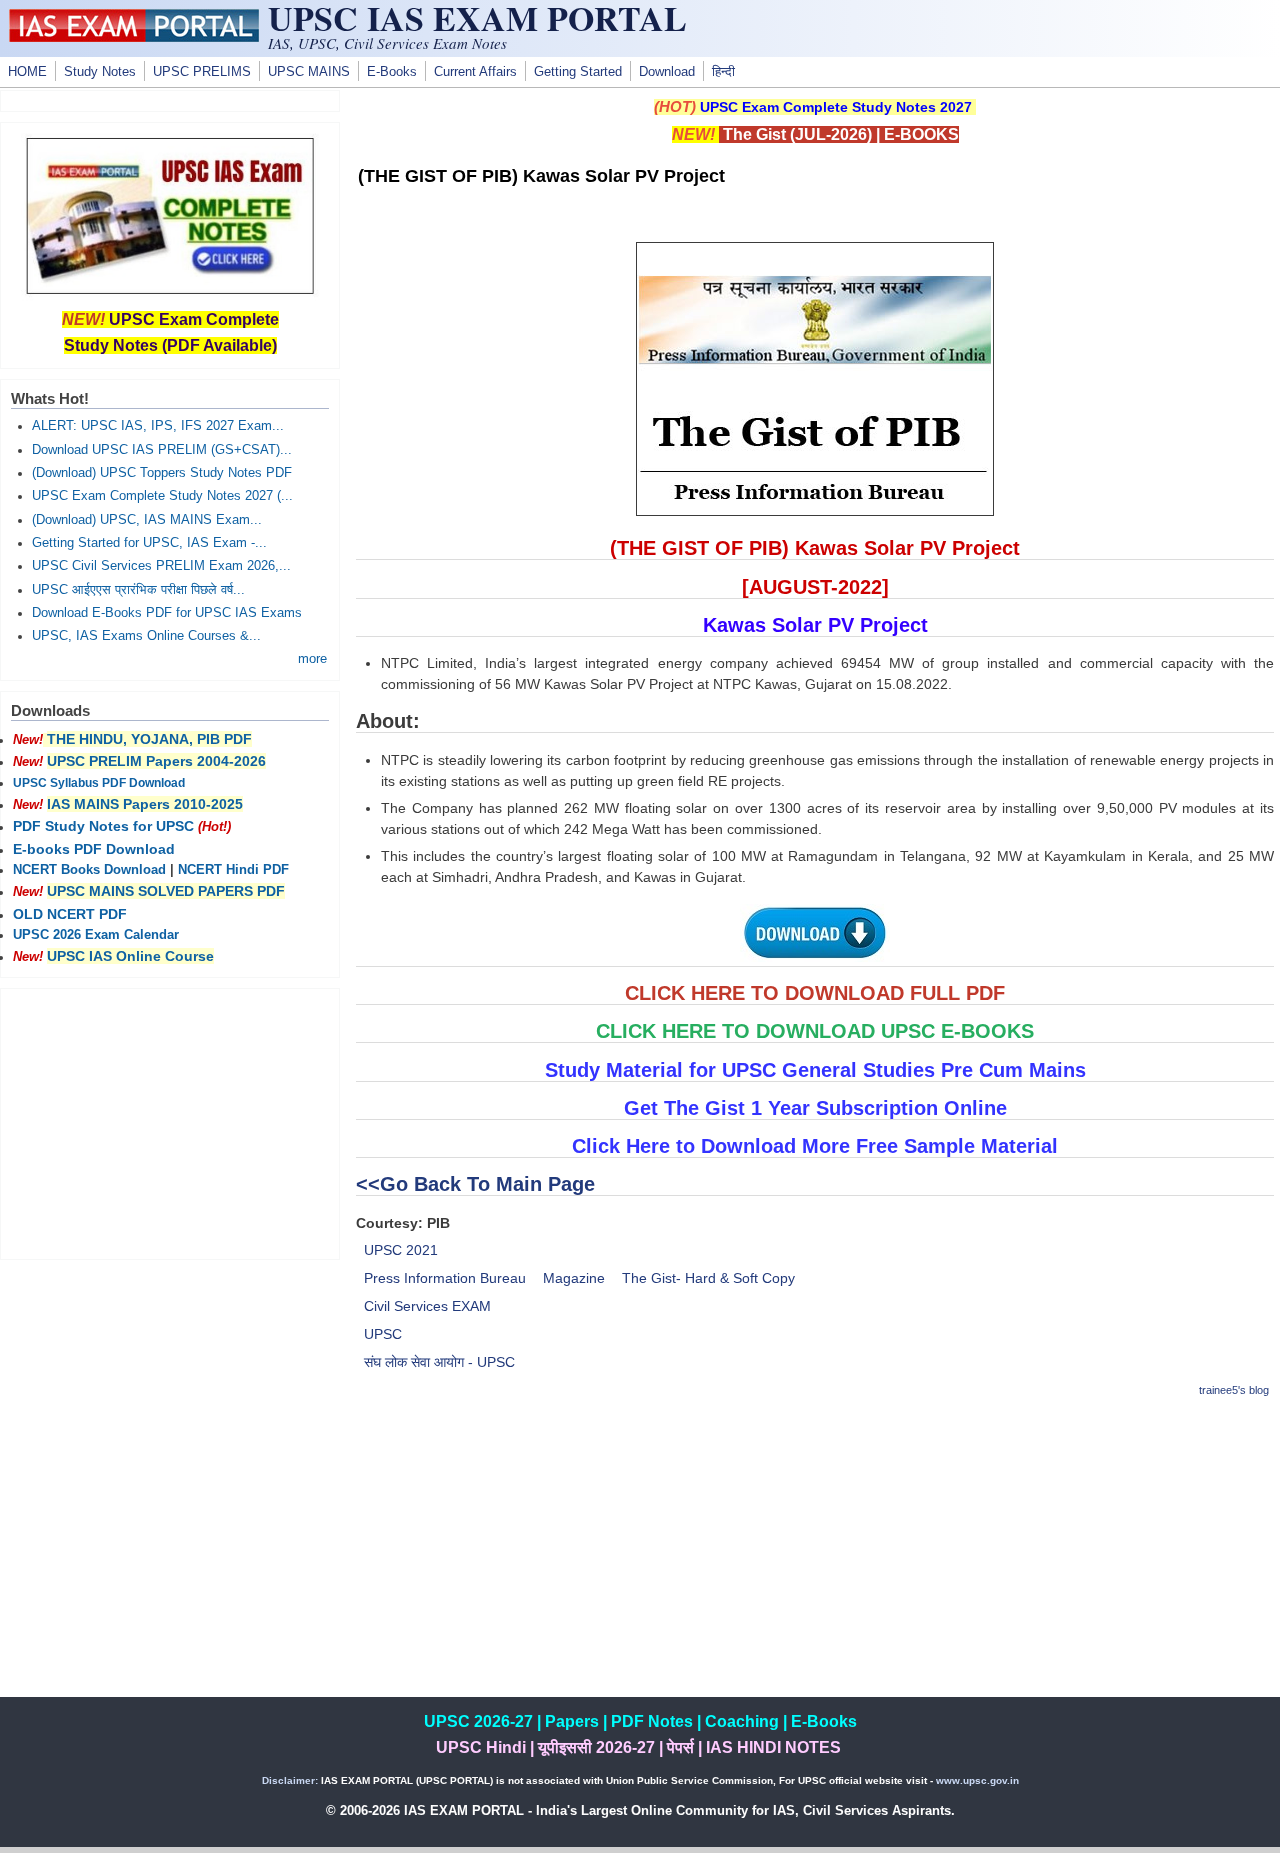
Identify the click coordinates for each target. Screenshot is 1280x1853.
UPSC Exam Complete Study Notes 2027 (836, 107)
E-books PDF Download (94, 849)
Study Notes (100, 72)
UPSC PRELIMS (202, 72)
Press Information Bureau (445, 1278)
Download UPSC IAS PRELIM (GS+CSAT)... (162, 450)
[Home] (134, 37)
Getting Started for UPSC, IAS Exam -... (149, 543)
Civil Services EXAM (427, 1306)
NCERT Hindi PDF (233, 870)
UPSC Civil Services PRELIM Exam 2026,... (161, 566)
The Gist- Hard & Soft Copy (708, 1278)
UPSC (383, 1334)
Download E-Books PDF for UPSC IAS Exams (167, 613)
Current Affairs (475, 72)
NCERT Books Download (89, 870)
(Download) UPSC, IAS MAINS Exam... (147, 520)
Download (667, 72)
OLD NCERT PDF (70, 914)
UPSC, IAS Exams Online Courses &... (146, 636)
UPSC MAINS (309, 72)
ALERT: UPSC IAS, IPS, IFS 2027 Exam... (158, 426)
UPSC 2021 (401, 1250)
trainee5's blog (1234, 1390)
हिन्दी (723, 72)
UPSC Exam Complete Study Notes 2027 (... (162, 496)
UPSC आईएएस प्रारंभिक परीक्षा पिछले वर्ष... (138, 590)
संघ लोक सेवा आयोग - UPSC (439, 1362)
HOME (27, 72)
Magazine (574, 1278)
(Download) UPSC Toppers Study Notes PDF (162, 473)
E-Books (392, 72)
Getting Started (578, 72)
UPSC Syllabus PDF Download (99, 783)
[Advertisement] (815, 1557)
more (312, 659)
